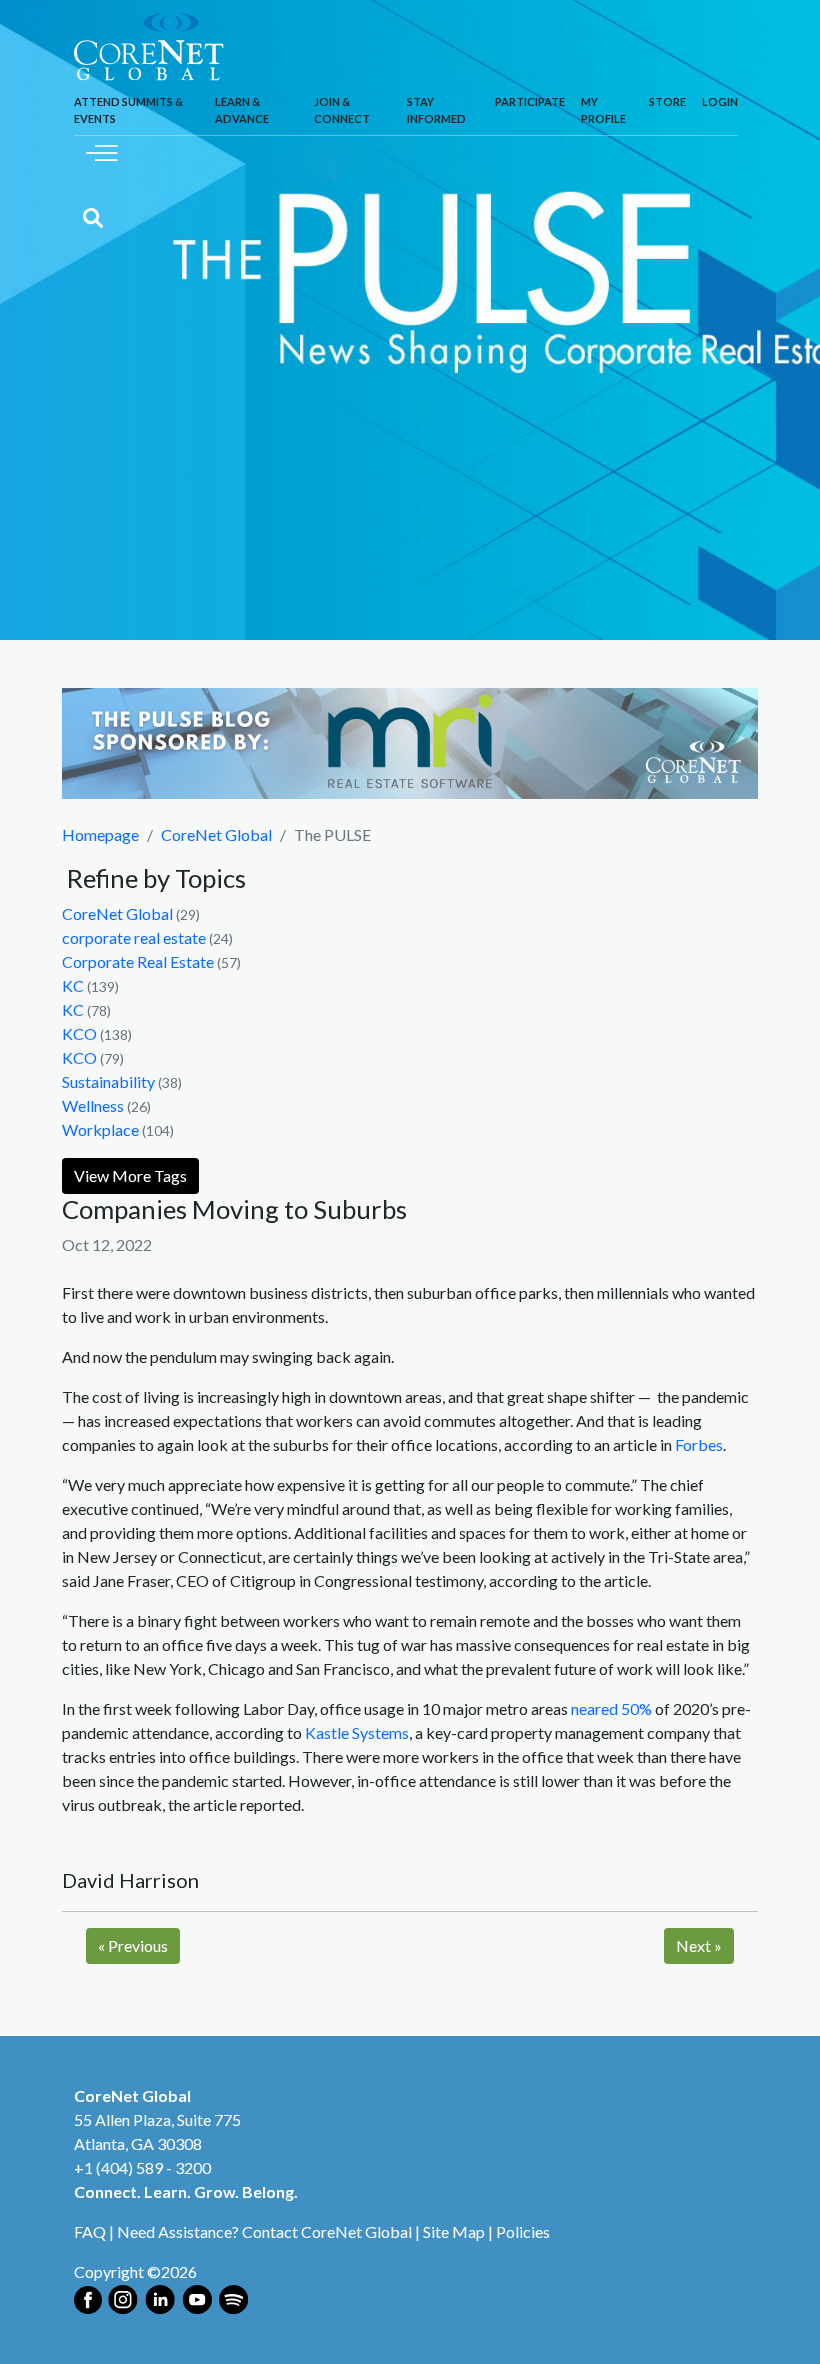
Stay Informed (436, 110)
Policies (523, 2231)
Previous (133, 1945)
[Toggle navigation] (102, 150)
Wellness (93, 1105)
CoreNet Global (216, 834)
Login (720, 101)
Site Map (454, 2231)
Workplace (100, 1129)
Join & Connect (342, 110)
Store (667, 101)
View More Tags (130, 1175)
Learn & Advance (242, 110)
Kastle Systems (357, 1732)
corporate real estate (134, 937)
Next (699, 1945)
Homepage (100, 834)
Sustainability (108, 1081)
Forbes (699, 1444)
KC (73, 985)
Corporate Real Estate (138, 961)
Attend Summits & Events (128, 110)
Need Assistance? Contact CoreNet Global (264, 2231)
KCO (79, 1033)
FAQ (90, 2231)
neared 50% (611, 1708)
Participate (530, 101)
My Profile (603, 110)
